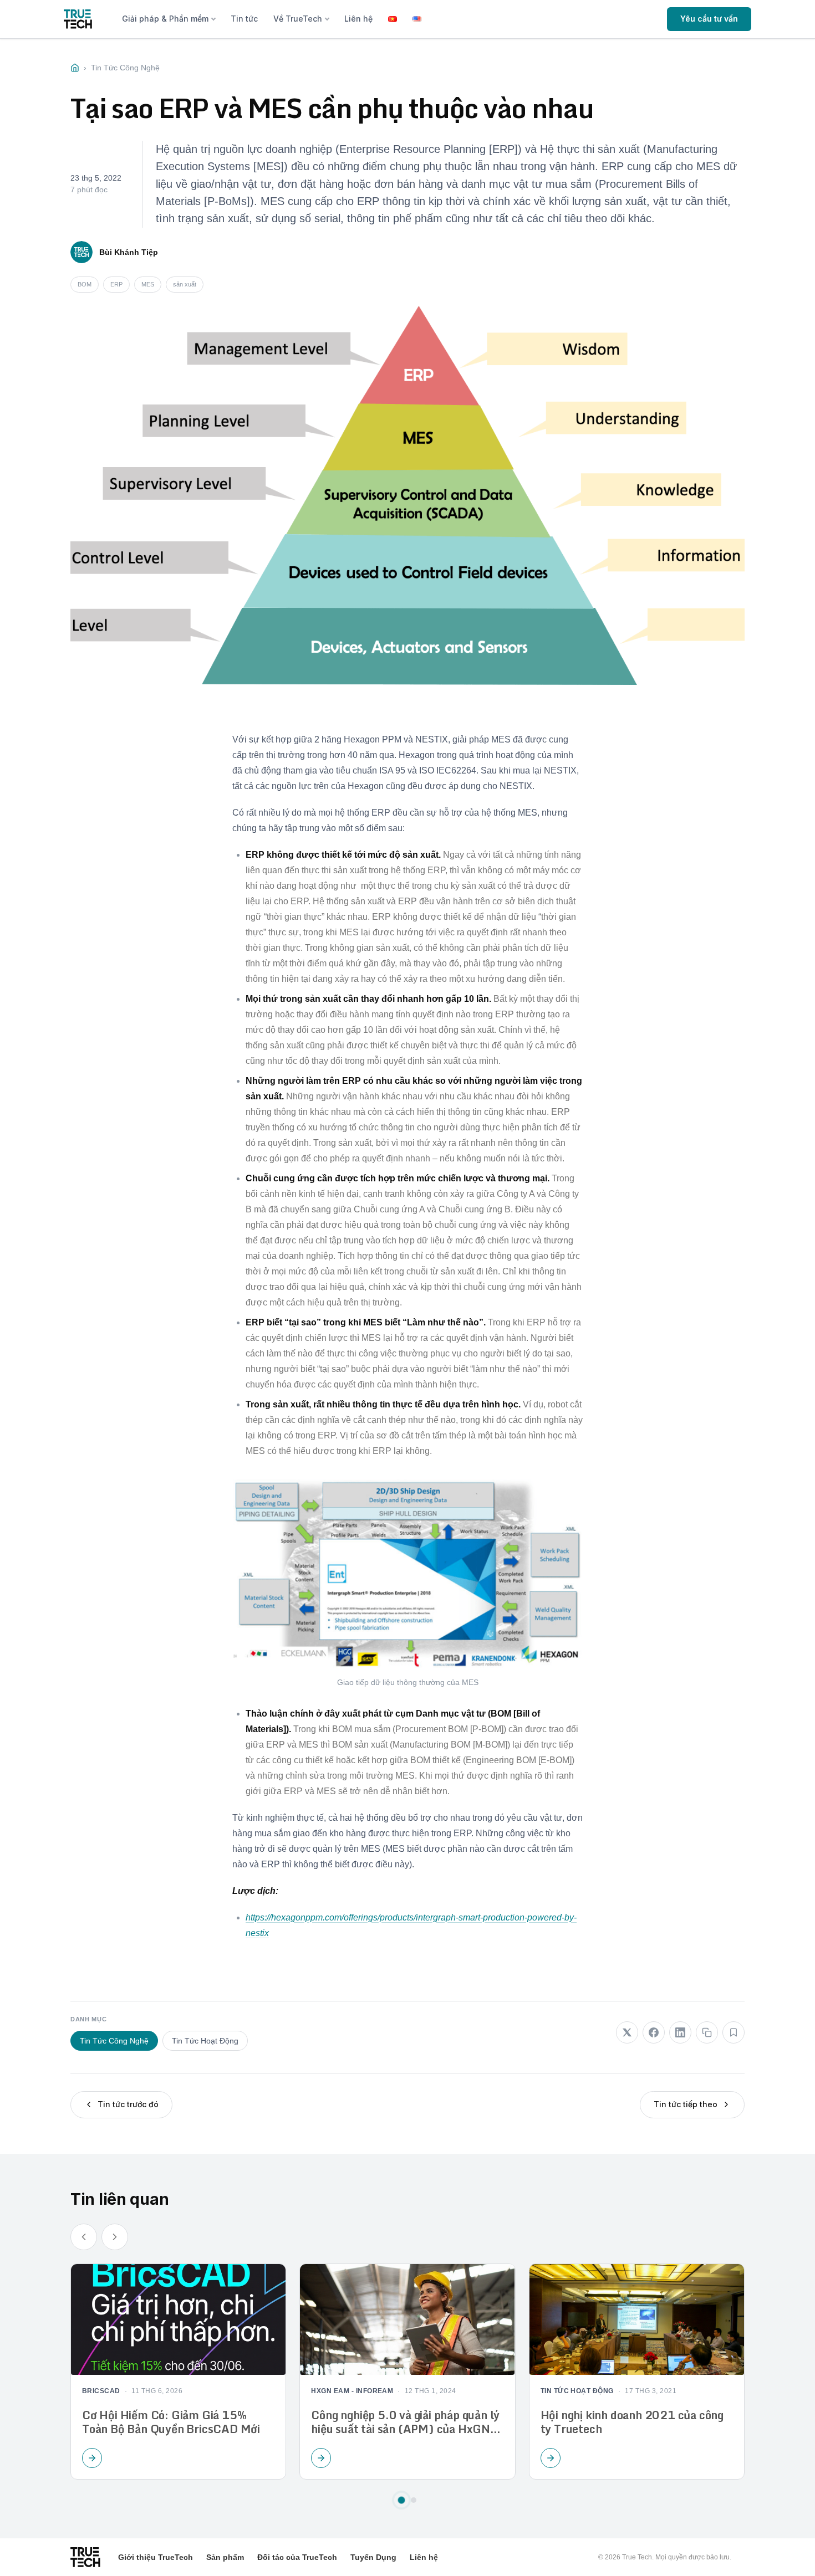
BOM (85, 284)
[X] (627, 2032)
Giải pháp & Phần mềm (165, 19)
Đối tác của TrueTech (297, 2557)
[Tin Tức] (75, 68)
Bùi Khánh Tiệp (129, 252)
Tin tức (244, 19)
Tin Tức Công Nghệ (114, 2041)
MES (148, 284)
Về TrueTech (298, 19)
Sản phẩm (225, 2557)
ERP (116, 284)
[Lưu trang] (733, 2032)
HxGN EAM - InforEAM (352, 2391)
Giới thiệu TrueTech (156, 2557)
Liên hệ (358, 19)
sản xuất (185, 284)
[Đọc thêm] (92, 2457)
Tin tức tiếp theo (686, 2104)
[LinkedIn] (680, 2032)
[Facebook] (654, 2032)
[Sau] (115, 2237)
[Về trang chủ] (78, 19)
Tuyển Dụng (373, 2557)
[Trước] (84, 2237)
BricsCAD (101, 2391)
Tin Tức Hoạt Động (205, 2041)
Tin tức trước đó (128, 2104)
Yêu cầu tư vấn (709, 19)
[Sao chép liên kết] (707, 2032)
